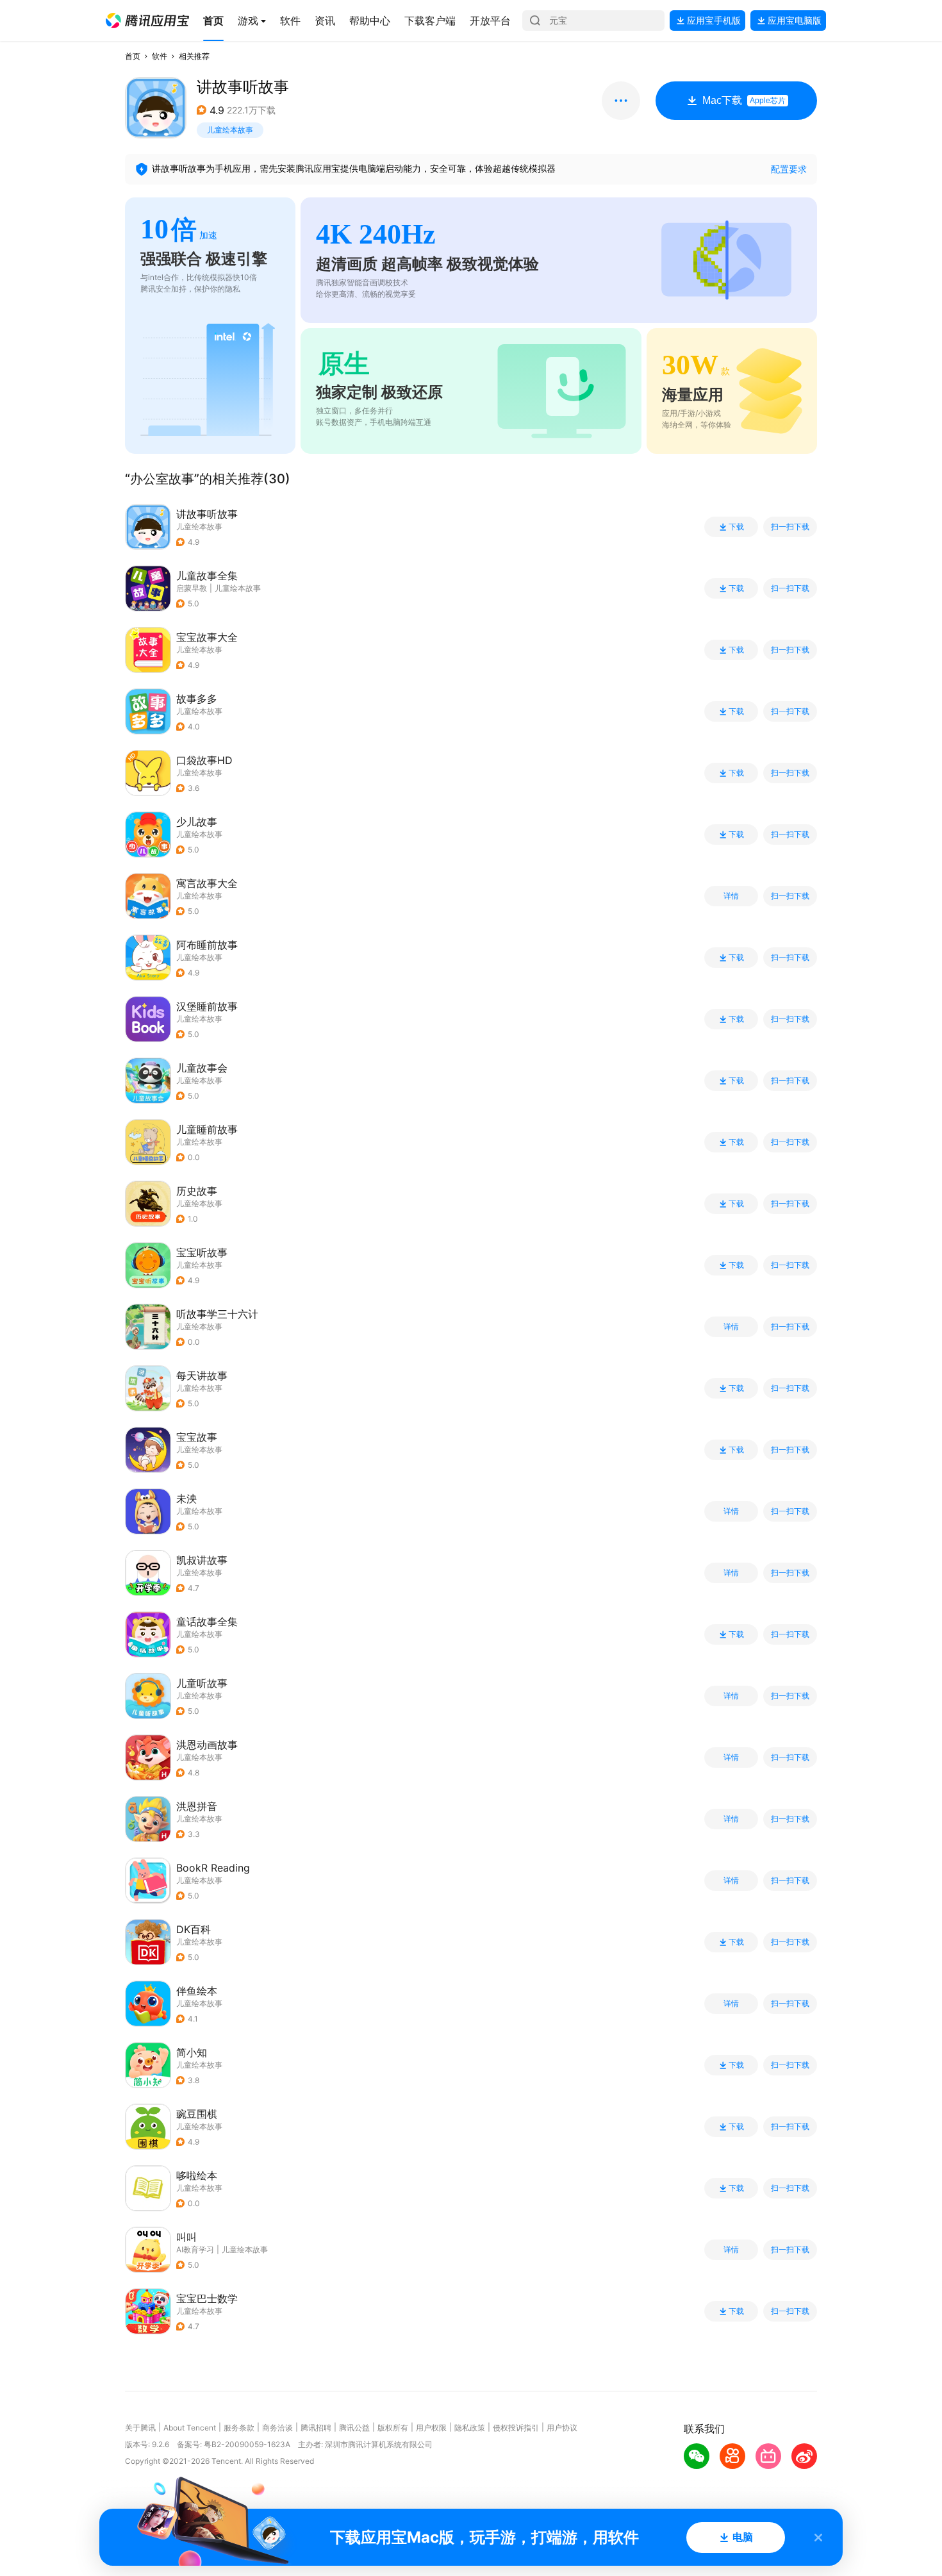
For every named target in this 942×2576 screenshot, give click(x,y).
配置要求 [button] (789, 169)
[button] (147, 21)
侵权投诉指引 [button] (516, 2428)
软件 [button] (160, 56)
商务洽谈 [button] (277, 2428)
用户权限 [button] (431, 2428)
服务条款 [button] (239, 2428)
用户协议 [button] (562, 2428)
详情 (731, 896)
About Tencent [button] (190, 2428)
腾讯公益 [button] (354, 2428)
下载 (736, 527)
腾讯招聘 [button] (316, 2428)
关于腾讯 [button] (140, 2428)
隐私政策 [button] (470, 2428)
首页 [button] (133, 56)
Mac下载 (744, 100)
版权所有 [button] (393, 2428)
